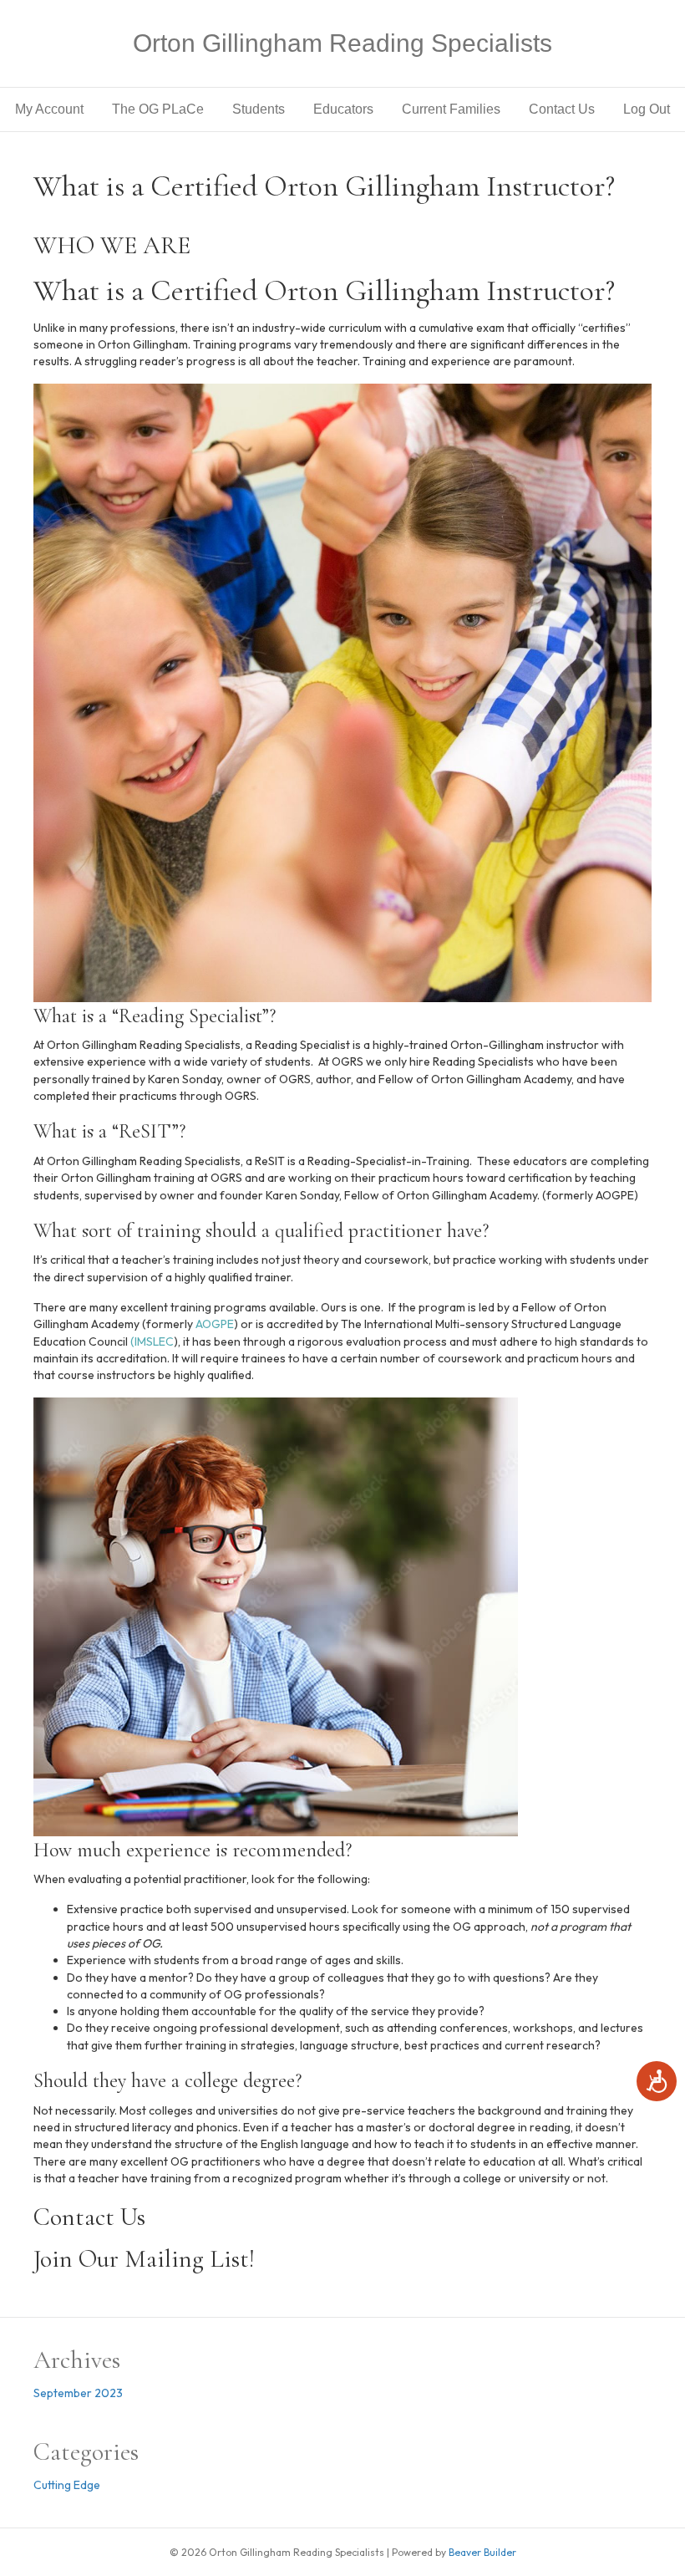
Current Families (451, 109)
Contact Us (562, 109)
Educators (343, 109)
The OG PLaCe (158, 109)
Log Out (647, 109)
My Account (49, 109)
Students (259, 109)
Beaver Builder (482, 2552)
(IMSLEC (151, 1341)
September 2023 (78, 2393)
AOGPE (213, 1324)
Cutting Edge (67, 2485)
